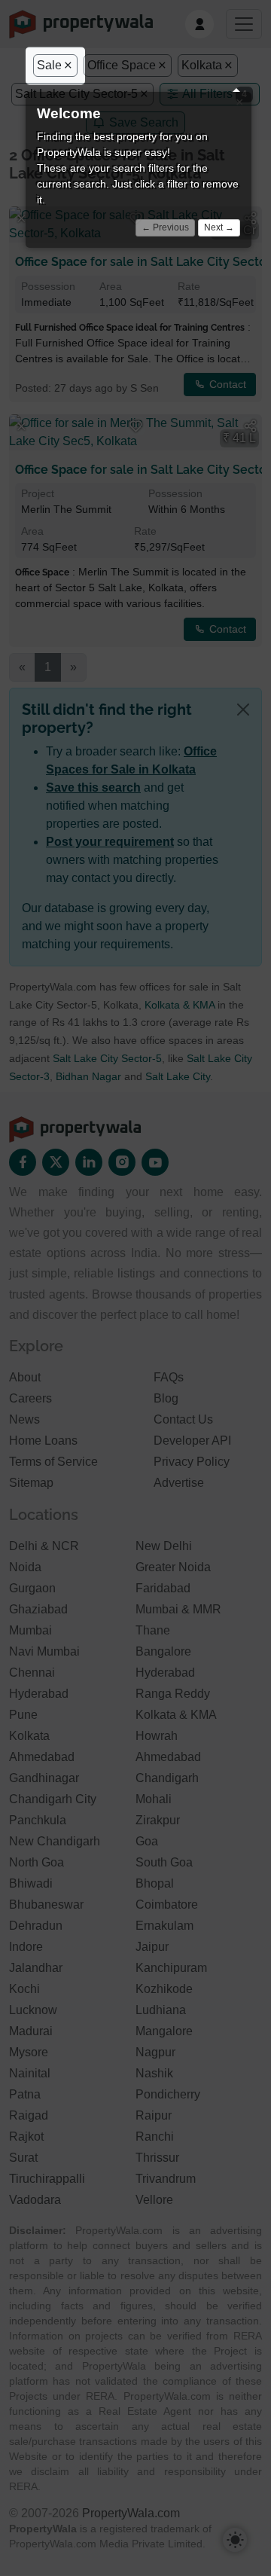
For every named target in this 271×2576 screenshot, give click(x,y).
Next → (219, 227)
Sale (49, 65)
